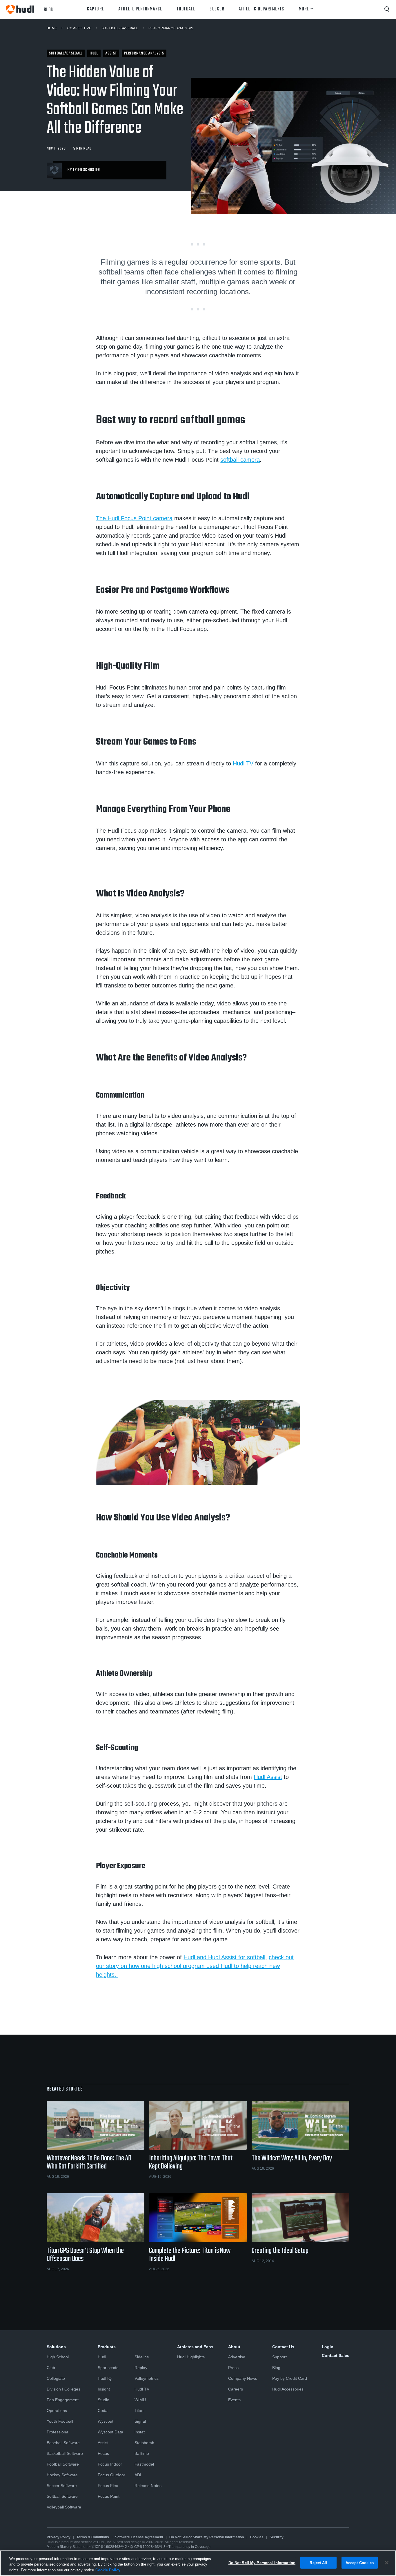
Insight (104, 2389)
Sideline (142, 2357)
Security (277, 2537)
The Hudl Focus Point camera (134, 518)
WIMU (140, 2400)
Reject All (318, 2563)
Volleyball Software (64, 2507)
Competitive (79, 28)
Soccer (217, 9)
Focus (103, 2453)
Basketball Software (65, 2453)
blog (49, 9)
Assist (103, 2443)
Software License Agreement (139, 2537)
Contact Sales (336, 2355)
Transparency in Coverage (189, 2547)
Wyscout (106, 2421)
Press (233, 2368)
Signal (140, 2421)
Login (328, 2347)
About (234, 2347)
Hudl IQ (105, 2378)
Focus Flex (108, 2486)
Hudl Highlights (191, 2357)
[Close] (387, 2563)
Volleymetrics (147, 2378)
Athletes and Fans (195, 2347)
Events (234, 2400)
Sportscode (108, 2368)
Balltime (142, 2453)
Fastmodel (144, 2464)
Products (107, 2347)
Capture (95, 9)
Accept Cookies (360, 2563)
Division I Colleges (63, 2389)
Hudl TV (243, 763)
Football (186, 9)
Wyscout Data (110, 2432)
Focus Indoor (110, 2464)
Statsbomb (144, 2443)
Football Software (63, 2464)
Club (51, 2368)
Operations (57, 2411)
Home (52, 28)
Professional (58, 2432)
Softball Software (62, 2496)
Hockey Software (62, 2475)
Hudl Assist (268, 1777)
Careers (236, 2389)
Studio (103, 2400)
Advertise (237, 2357)
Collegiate (56, 2378)
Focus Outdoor (111, 2475)
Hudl (102, 2357)
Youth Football (60, 2421)
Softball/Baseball (120, 28)
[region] (198, 2563)
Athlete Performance (140, 9)
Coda (103, 2411)
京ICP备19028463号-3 (148, 2547)
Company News (243, 2378)
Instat (140, 2432)
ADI (138, 2475)
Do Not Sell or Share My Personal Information (207, 2537)
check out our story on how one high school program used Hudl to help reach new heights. (195, 1966)
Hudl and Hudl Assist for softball (224, 1957)
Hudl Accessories (288, 2389)
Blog (276, 2368)
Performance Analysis (171, 28)
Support (279, 2357)
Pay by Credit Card (290, 2378)
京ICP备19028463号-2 (110, 2547)
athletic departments (261, 9)
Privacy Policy (59, 2537)
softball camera (240, 460)
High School (58, 2357)
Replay (141, 2368)
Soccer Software (62, 2486)
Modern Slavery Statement (68, 2547)
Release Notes (148, 2486)
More (304, 9)
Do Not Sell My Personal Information (262, 2563)
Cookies (257, 2537)
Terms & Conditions (93, 2537)
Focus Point (109, 2496)
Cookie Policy (108, 2570)
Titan (139, 2411)
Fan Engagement (63, 2400)
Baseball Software (63, 2443)
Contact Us (283, 2347)
